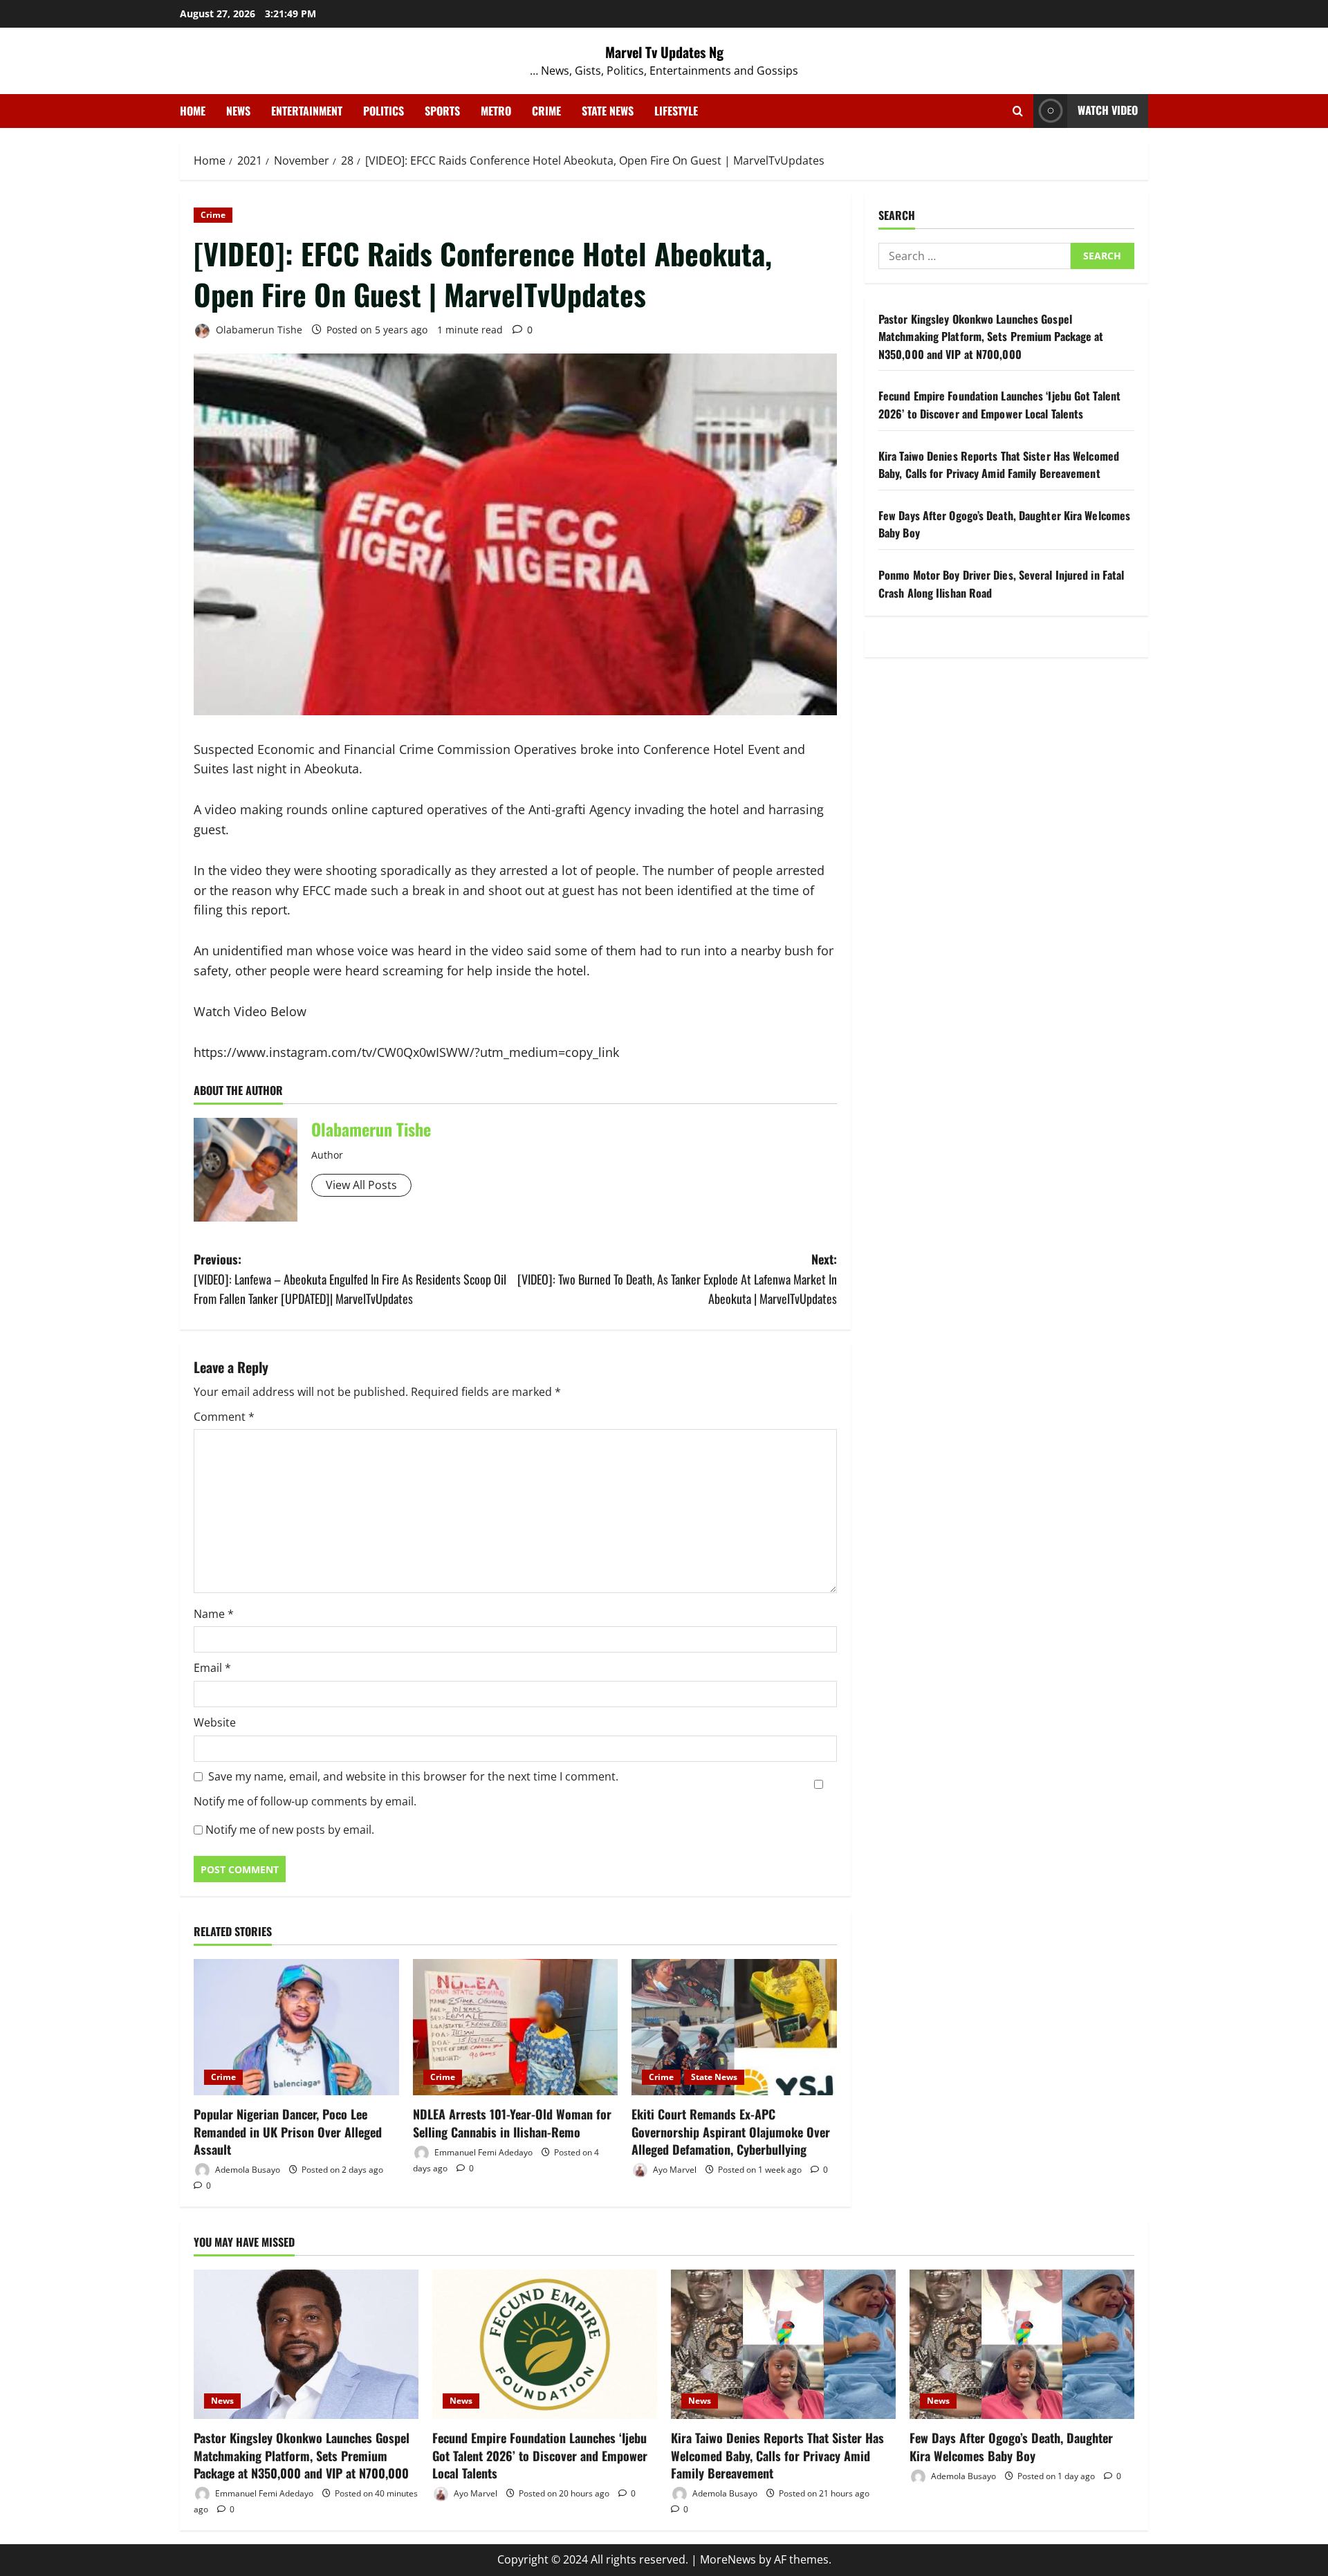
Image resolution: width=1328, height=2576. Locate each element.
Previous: (350, 1279)
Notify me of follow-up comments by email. (305, 1801)
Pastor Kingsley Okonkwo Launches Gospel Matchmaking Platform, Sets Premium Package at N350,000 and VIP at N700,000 (991, 337)
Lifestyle (676, 111)
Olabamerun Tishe (258, 330)
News (238, 111)
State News (608, 111)
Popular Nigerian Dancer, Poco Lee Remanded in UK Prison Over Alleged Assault (288, 2131)
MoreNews (728, 2559)
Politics (384, 111)
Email (212, 1668)
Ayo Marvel (674, 2170)
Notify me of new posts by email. (290, 1830)
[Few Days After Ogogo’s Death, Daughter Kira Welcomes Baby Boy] (1022, 2345)
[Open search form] (1018, 111)
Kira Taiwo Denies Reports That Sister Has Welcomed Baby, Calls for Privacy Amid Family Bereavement (999, 465)
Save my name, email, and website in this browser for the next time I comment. (413, 1776)
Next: (677, 1279)
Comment (224, 1417)
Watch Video (1108, 110)
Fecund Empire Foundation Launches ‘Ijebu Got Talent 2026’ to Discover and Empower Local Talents (999, 405)
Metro (496, 111)
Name (214, 1614)
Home (193, 111)
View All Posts (361, 1185)
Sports (442, 111)
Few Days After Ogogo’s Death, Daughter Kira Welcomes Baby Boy (1011, 2446)
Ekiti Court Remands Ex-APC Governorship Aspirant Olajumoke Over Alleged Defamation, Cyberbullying (731, 2131)
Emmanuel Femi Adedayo (482, 2152)
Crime (546, 111)
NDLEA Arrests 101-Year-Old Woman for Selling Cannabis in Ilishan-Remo (512, 2123)
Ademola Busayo (247, 2170)
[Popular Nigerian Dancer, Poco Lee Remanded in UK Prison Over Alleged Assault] (296, 2027)
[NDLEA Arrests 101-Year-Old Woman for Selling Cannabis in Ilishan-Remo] (516, 2027)
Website (215, 1722)
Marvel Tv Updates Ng (664, 52)
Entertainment (307, 111)
